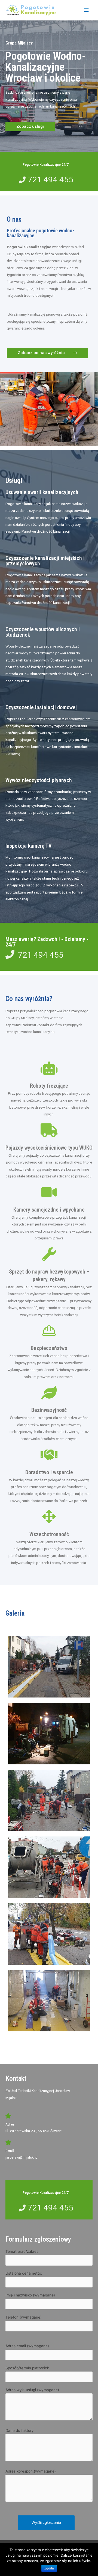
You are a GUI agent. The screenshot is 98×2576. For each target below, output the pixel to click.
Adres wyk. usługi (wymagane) (32, 2390)
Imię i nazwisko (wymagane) (30, 2295)
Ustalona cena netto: (24, 2273)
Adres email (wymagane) (27, 2346)
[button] (30, 127)
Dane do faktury (20, 2430)
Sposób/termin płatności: (27, 2368)
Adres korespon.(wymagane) (31, 2471)
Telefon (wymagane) (24, 2317)
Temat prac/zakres (22, 2251)
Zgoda (49, 2568)
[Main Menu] (86, 10)
